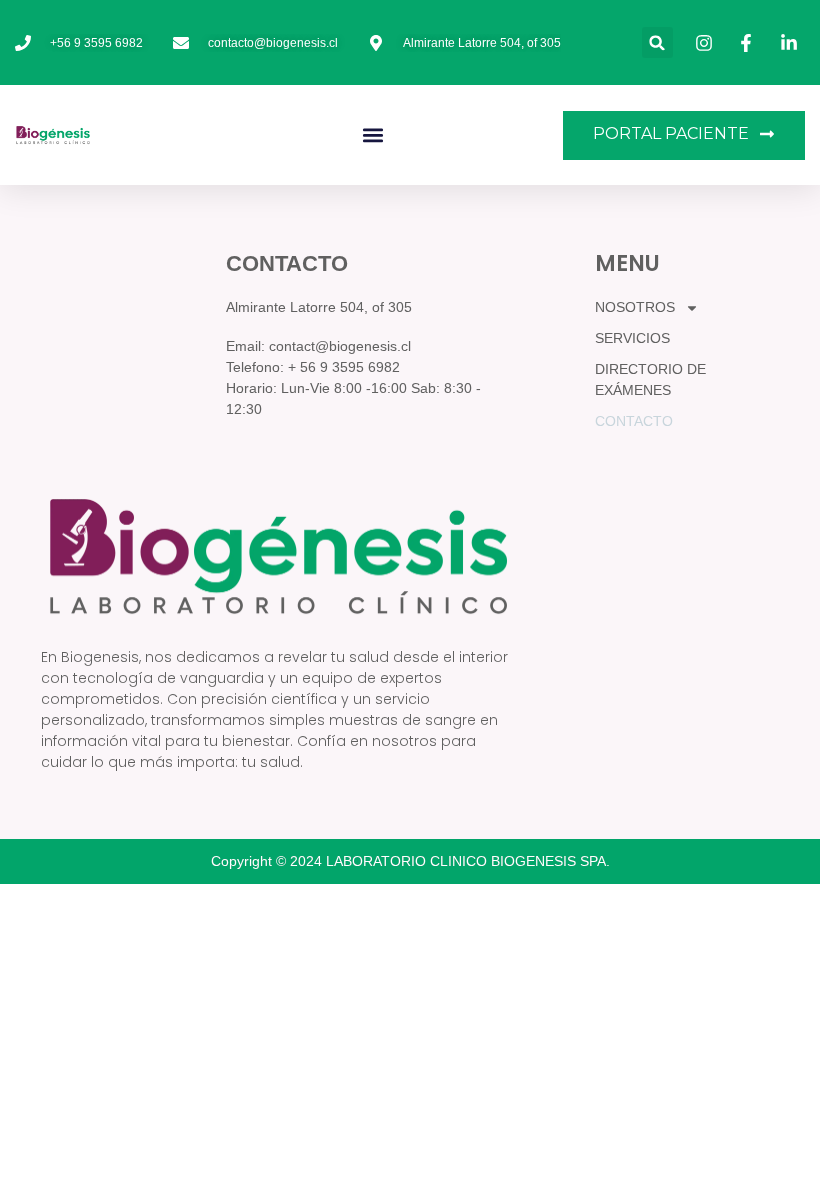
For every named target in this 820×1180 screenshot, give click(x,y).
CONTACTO (634, 421)
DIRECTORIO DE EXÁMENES (650, 379)
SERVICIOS (632, 338)
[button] (657, 42)
